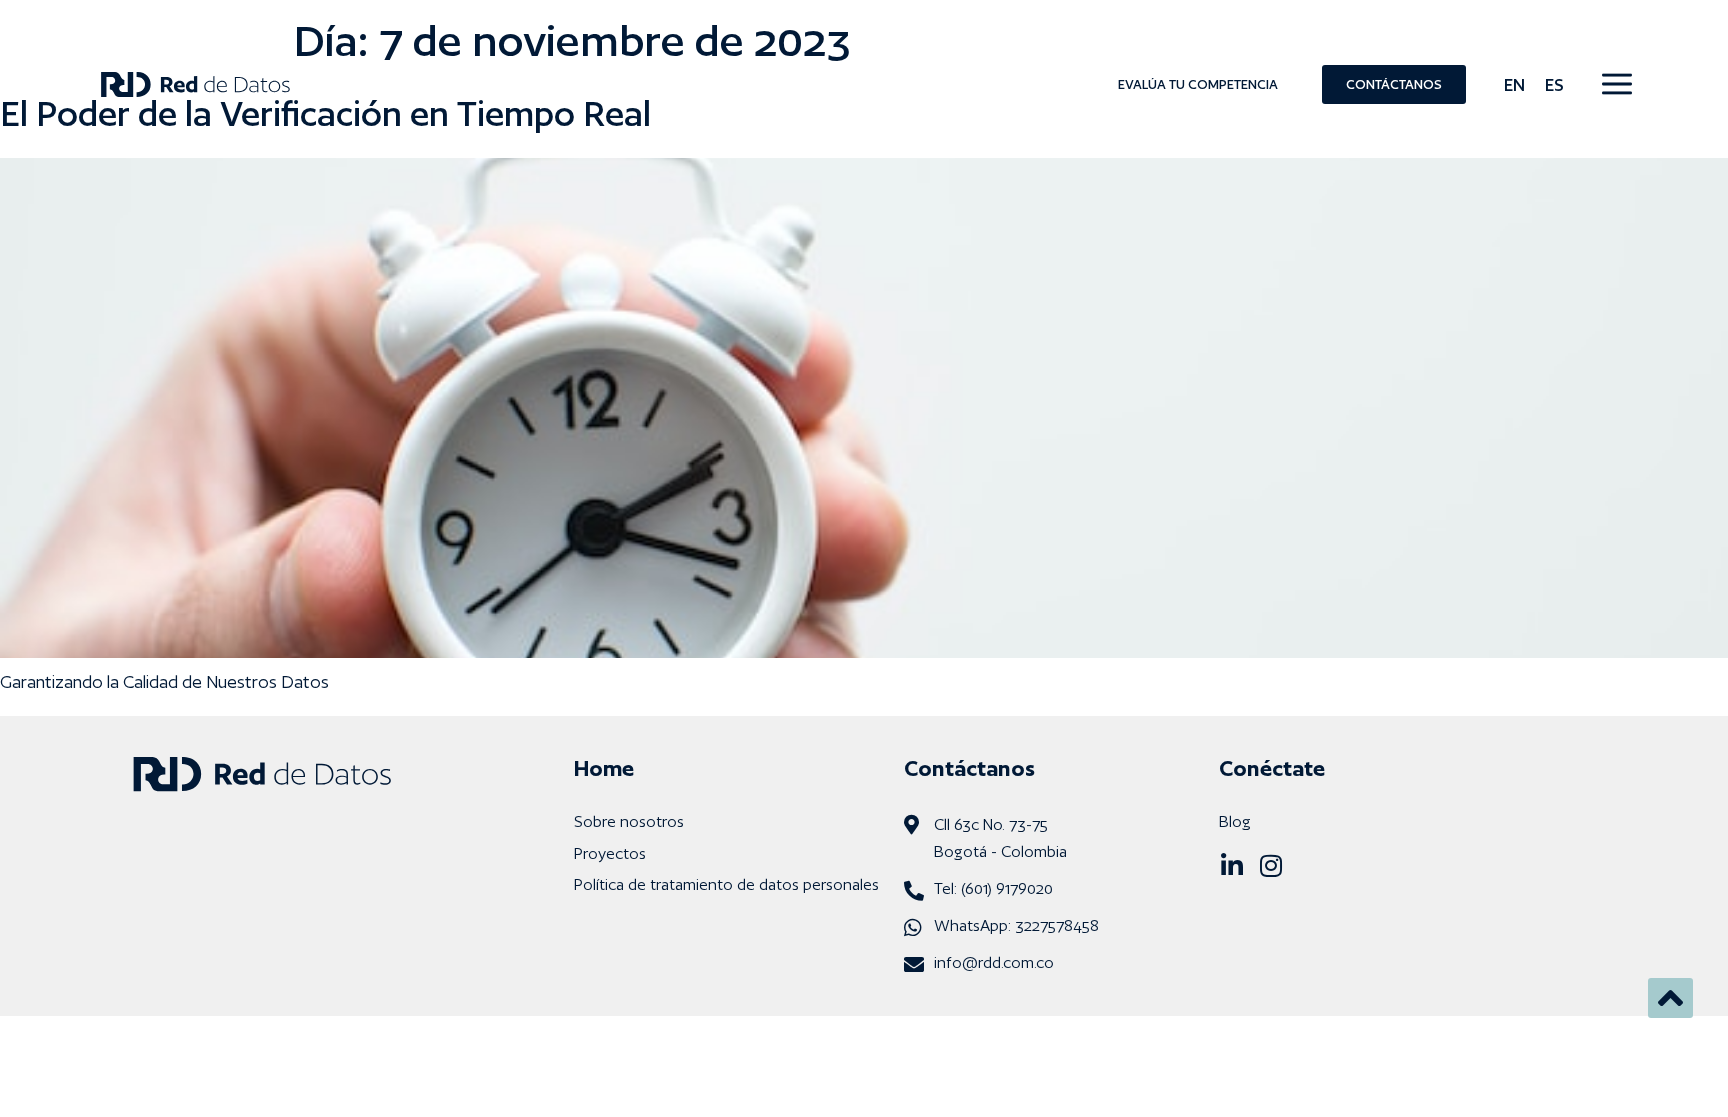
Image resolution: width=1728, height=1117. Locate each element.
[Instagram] (1270, 865)
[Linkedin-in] (1231, 865)
